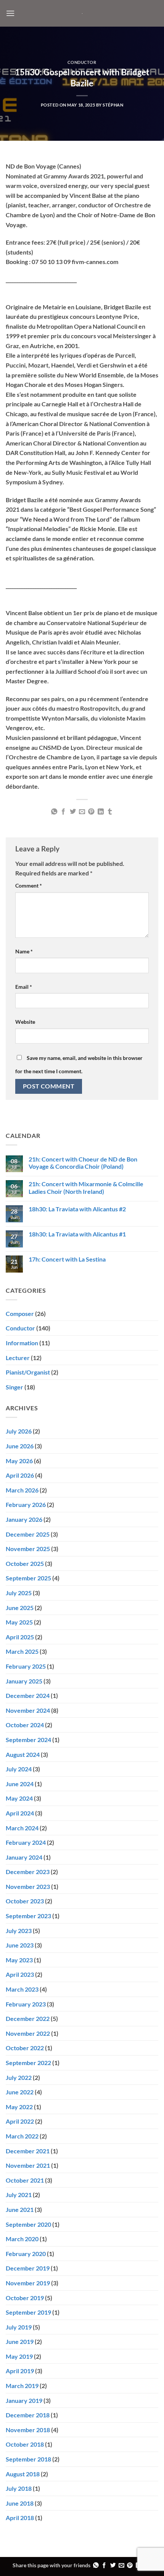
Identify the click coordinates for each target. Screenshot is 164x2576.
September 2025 (28, 1578)
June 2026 (20, 1446)
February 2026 (26, 1504)
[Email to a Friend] (82, 812)
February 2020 (26, 2254)
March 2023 (22, 1989)
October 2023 (25, 1901)
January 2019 (24, 2400)
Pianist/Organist (28, 1372)
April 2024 (20, 1813)
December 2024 (28, 1695)
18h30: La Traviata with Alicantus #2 (77, 1209)
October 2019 (25, 2298)
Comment (29, 885)
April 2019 (20, 2371)
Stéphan (113, 105)
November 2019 (28, 2283)
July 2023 (19, 1931)
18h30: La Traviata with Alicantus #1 (77, 1234)
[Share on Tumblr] (110, 812)
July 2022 (19, 2077)
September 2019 (28, 2312)
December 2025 (28, 1534)
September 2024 (28, 1740)
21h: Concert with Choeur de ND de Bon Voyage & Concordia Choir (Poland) (83, 1163)
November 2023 (28, 1886)
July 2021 (19, 2195)
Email (24, 987)
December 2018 (28, 2415)
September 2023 (28, 1916)
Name (24, 951)
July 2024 (19, 1769)
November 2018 (28, 2430)
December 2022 (28, 2018)
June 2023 (20, 1945)
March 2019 (22, 2386)
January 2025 (24, 1681)
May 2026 (19, 1461)
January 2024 (24, 1857)
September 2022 (28, 2063)
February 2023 (26, 2004)
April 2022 (20, 2121)
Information (22, 1343)
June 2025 (20, 1608)
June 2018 (20, 2503)
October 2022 (25, 2048)
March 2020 (22, 2239)
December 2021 (28, 2151)
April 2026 (20, 1475)
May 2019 (19, 2356)
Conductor (82, 62)
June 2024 (20, 1784)
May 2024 (19, 1798)
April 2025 (20, 1637)
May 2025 (19, 1622)
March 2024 (22, 1828)
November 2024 (28, 1710)
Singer (14, 1387)
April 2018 (20, 2518)
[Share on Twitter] (72, 812)
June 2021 (20, 2209)
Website (25, 1022)
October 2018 (25, 2444)
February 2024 (26, 1842)
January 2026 (24, 1519)
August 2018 (23, 2474)
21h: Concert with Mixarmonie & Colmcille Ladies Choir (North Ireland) (86, 1187)
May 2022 (19, 2107)
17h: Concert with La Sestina (67, 1259)
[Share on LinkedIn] (101, 812)
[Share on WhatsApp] (54, 812)
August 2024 (23, 1754)
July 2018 (19, 2488)
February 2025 (26, 1666)
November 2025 (28, 1549)
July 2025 (19, 1593)
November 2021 (28, 2165)
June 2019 (20, 2341)
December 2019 (28, 2268)
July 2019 (19, 2327)
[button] (10, 13)
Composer (20, 1313)
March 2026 (22, 1490)
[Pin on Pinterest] (91, 812)
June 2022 (20, 2092)
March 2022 (22, 2136)
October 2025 (25, 1563)
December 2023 (28, 1872)
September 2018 (28, 2459)
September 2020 (28, 2224)
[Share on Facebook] (63, 812)
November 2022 (28, 2033)
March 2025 (22, 1651)
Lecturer (18, 1358)
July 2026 (19, 1431)
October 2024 (25, 1725)
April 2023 (20, 1974)
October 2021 (25, 2180)
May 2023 (19, 1960)
